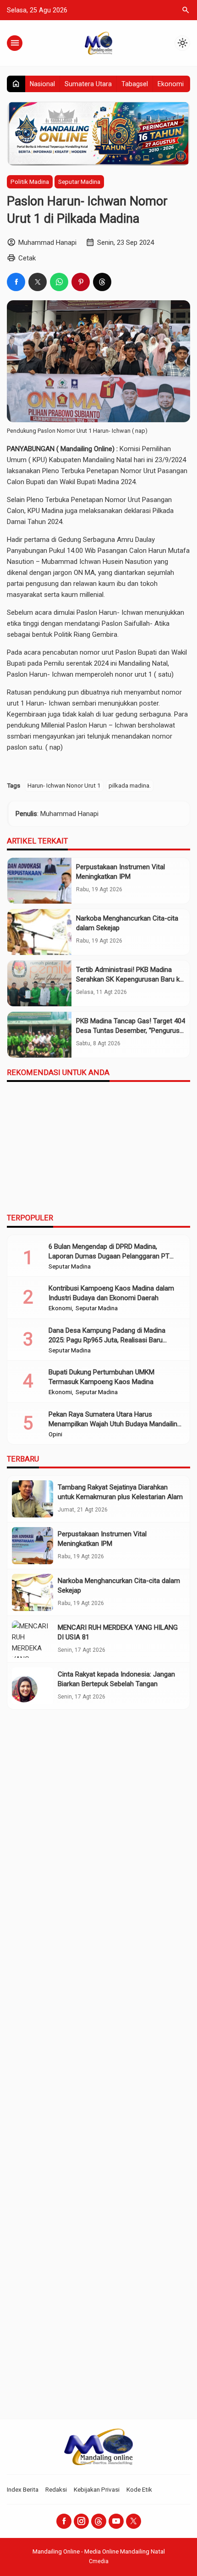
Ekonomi (171, 84)
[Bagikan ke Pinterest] (81, 282)
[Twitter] (134, 2521)
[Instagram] (81, 2521)
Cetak (27, 258)
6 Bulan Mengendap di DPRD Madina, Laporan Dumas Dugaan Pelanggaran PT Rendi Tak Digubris (109, 1256)
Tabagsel (135, 84)
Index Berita (23, 2489)
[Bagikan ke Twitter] (38, 282)
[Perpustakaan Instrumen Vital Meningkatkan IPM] (39, 881)
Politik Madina (30, 182)
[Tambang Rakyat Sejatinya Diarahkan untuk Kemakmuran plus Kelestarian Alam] (33, 1499)
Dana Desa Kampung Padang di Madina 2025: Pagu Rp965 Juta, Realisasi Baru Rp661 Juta (107, 1340)
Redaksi (56, 2489)
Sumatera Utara (88, 84)
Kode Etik (139, 2489)
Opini (55, 1434)
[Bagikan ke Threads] (102, 282)
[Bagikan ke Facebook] (16, 282)
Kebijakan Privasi (97, 2489)
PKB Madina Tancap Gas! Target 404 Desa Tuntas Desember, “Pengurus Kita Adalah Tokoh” (131, 1031)
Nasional (42, 84)
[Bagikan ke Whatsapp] (59, 282)
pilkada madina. (130, 785)
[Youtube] (116, 2521)
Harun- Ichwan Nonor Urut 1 (64, 785)
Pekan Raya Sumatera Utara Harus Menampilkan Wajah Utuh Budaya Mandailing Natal (115, 1424)
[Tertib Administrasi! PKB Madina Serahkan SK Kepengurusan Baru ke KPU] (39, 983)
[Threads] (99, 2521)
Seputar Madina (79, 182)
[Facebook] (64, 2521)
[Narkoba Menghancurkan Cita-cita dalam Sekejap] (39, 932)
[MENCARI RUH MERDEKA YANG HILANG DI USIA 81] (33, 1639)
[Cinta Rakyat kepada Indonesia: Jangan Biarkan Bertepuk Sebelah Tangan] (33, 1686)
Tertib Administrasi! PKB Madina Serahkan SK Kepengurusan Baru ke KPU (130, 979)
